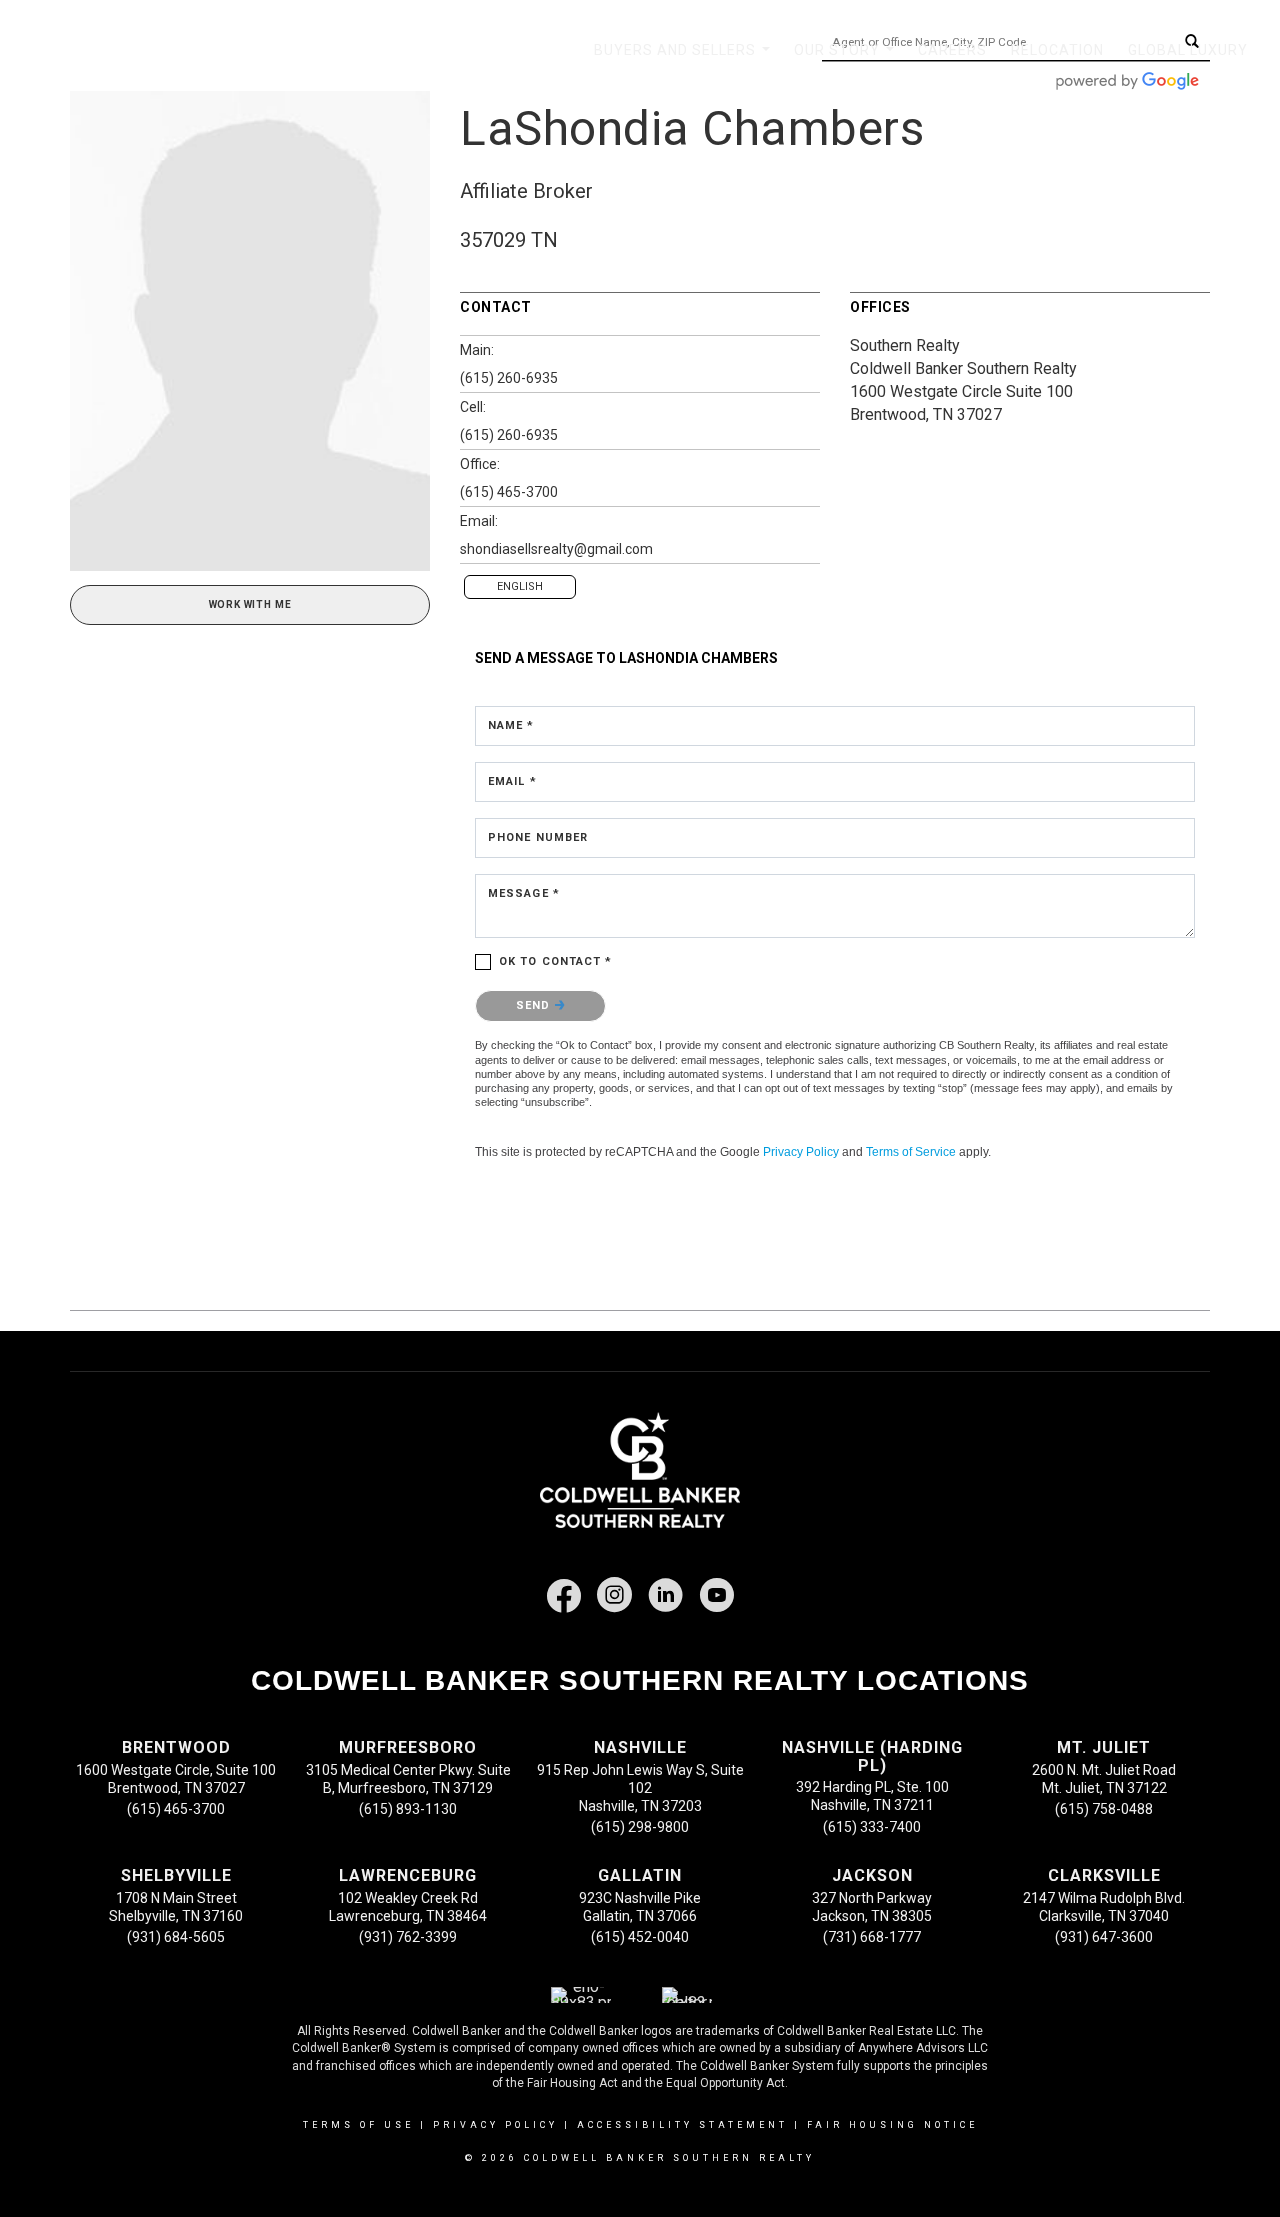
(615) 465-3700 (509, 492)
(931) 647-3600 (1104, 1937)
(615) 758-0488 (1104, 1809)
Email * (512, 781)
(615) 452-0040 (640, 1937)
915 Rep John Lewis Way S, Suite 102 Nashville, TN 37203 (640, 1788)
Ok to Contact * (556, 961)
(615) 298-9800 (640, 1827)
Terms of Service (911, 1152)
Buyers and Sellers (686, 61)
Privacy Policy (801, 1152)
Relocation (1057, 50)
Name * (511, 725)
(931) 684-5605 (176, 1937)
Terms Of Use (358, 2125)
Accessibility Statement (682, 2125)
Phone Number (538, 837)
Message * (524, 893)
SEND (535, 1005)
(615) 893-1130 (408, 1809)
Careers (952, 50)
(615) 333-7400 (872, 1827)
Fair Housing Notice (892, 2125)
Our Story (848, 61)
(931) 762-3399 (408, 1937)
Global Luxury (1188, 50)
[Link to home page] (116, 50)
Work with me (250, 604)
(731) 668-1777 (872, 1937)
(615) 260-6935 (509, 378)
